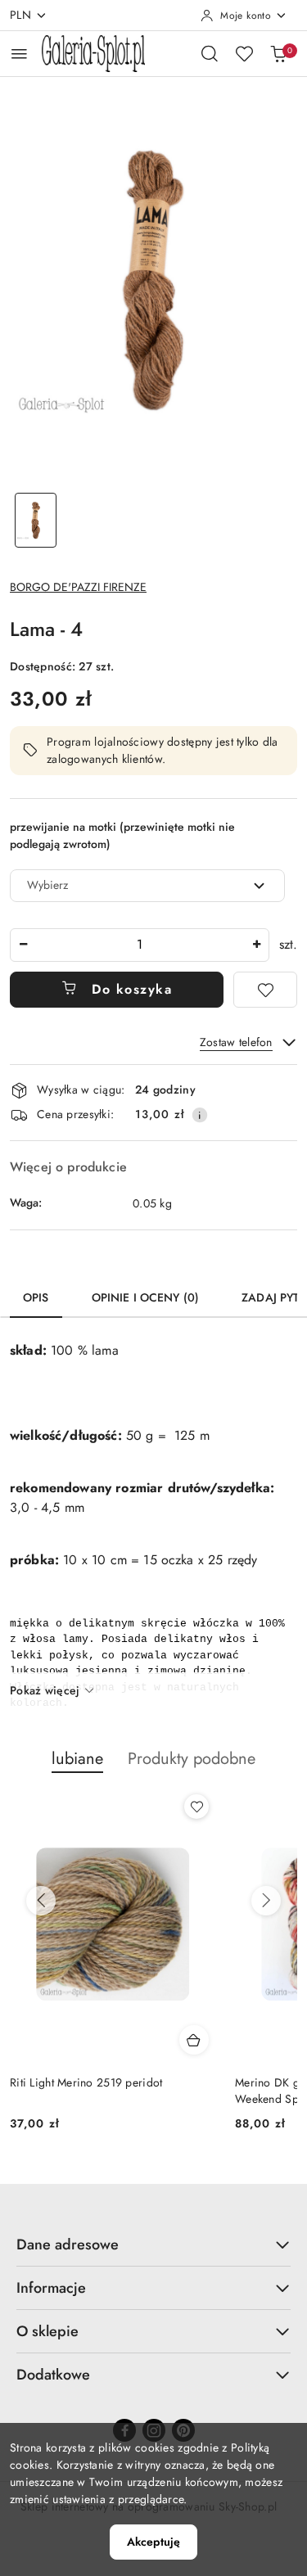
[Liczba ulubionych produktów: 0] (244, 53)
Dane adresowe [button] (68, 2244)
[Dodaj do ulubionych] (265, 990)
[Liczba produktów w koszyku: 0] (278, 53)
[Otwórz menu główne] (19, 54)
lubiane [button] (77, 1759)
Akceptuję (153, 2542)
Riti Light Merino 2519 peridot (86, 2082)
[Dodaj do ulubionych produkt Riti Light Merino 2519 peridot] (196, 1807)
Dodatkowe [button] (53, 2375)
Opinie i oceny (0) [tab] (146, 1297)
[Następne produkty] (266, 1901)
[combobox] (147, 886)
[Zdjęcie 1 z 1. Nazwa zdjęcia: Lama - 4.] (36, 520)
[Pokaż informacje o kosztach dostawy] (200, 1115)
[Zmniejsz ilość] (23, 945)
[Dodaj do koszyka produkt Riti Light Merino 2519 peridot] (194, 2040)
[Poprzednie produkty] (41, 1901)
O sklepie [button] (47, 2331)
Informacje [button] (51, 2288)
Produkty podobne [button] (192, 1759)
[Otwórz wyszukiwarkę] (210, 53)
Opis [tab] (36, 1297)
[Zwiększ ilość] (256, 945)
